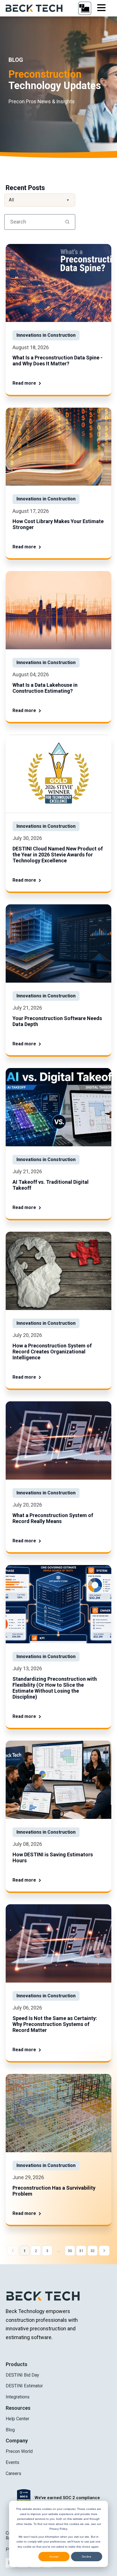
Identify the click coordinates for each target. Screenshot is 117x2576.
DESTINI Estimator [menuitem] (24, 2386)
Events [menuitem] (12, 2462)
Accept (54, 2557)
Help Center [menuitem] (17, 2419)
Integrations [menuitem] (18, 2397)
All (39, 200)
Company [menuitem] (17, 2441)
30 (70, 2251)
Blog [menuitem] (10, 2430)
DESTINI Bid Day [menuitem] (22, 2375)
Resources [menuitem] (18, 2408)
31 (81, 2251)
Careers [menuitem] (13, 2473)
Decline (87, 2557)
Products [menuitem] (16, 2364)
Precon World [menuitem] (19, 2451)
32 (93, 2251)
